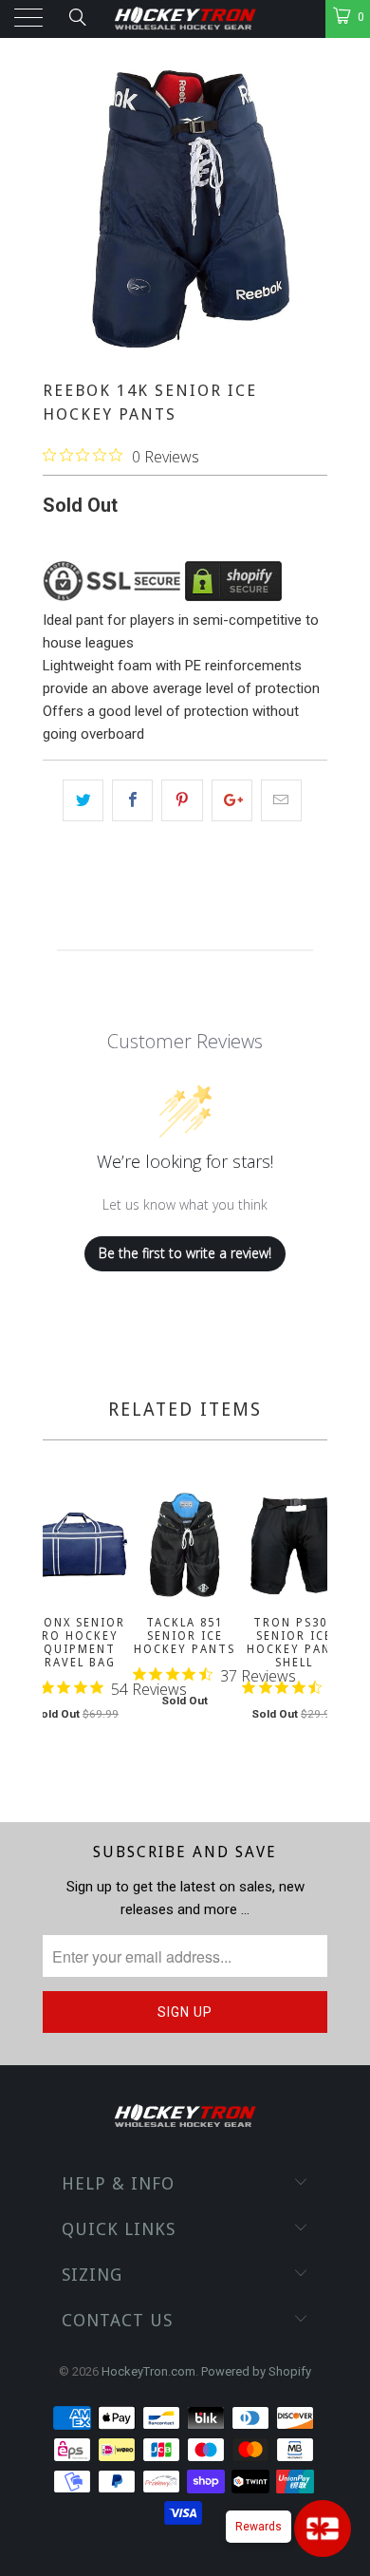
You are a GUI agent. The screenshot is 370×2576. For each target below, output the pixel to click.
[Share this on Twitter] (83, 800)
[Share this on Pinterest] (182, 800)
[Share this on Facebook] (132, 800)
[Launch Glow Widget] (323, 2529)
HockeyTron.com (148, 2371)
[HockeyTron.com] (185, 19)
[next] (309, 1629)
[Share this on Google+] (232, 800)
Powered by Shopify (256, 2371)
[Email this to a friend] (281, 800)
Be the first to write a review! (185, 1253)
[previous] (61, 1629)
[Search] (76, 17)
